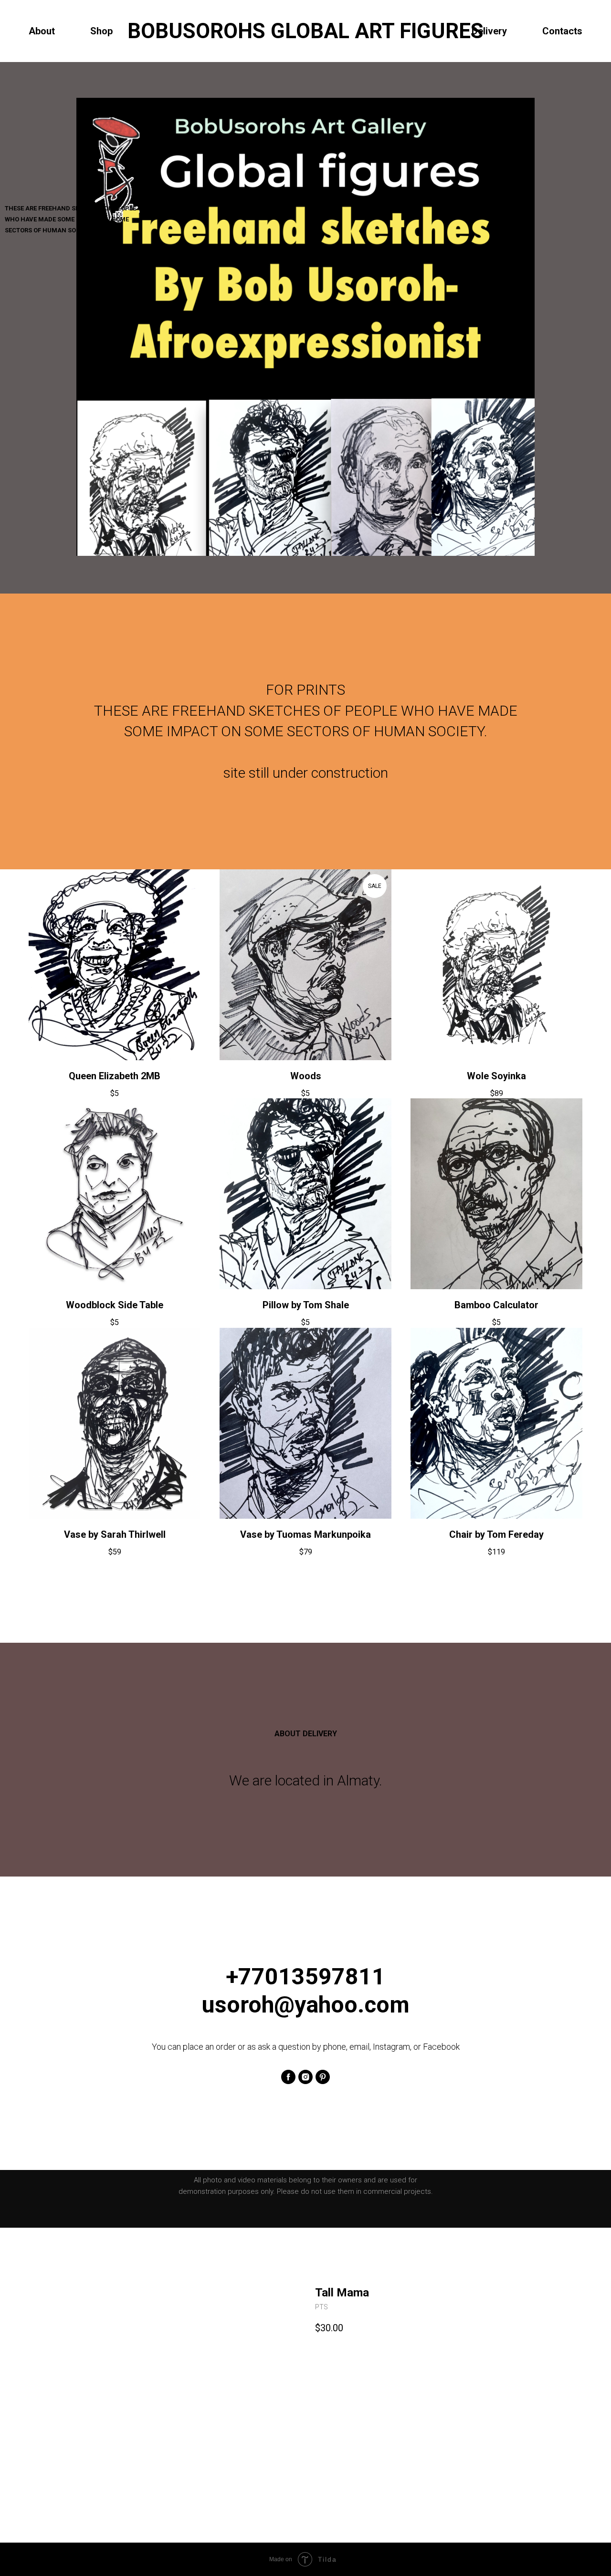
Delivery (489, 31)
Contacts (562, 31)
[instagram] (305, 2077)
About (42, 31)
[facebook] (288, 2077)
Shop (101, 31)
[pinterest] (323, 2077)
